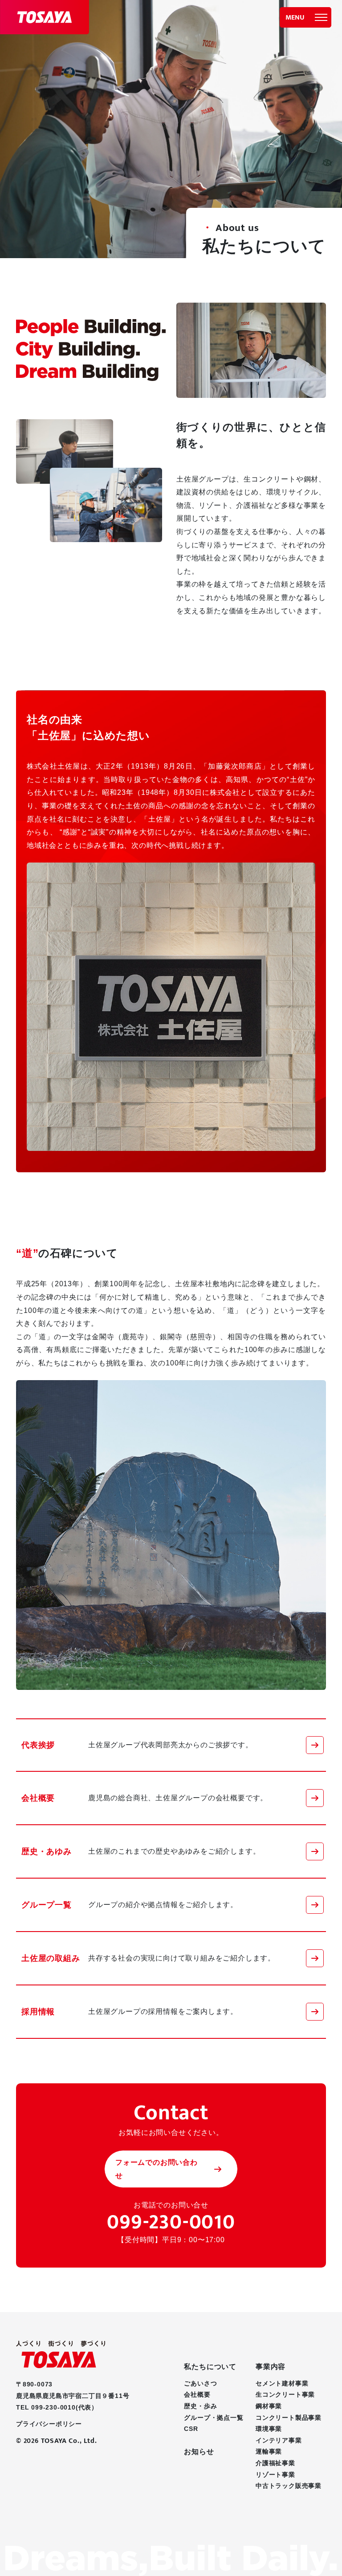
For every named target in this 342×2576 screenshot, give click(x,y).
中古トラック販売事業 (289, 2486)
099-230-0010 (171, 2224)
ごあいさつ (200, 2383)
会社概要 (197, 2394)
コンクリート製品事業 (289, 2418)
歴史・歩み (200, 2406)
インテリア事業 (279, 2440)
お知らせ (199, 2452)
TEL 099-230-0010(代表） (57, 2407)
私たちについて (210, 2367)
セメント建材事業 (282, 2383)
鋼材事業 (269, 2406)
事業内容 (271, 2367)
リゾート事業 (275, 2475)
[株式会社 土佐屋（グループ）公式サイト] (45, 17)
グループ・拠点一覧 (214, 2418)
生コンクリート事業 (285, 2394)
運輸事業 (269, 2451)
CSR (191, 2429)
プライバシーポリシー (49, 2424)
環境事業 (269, 2429)
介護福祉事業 (275, 2463)
